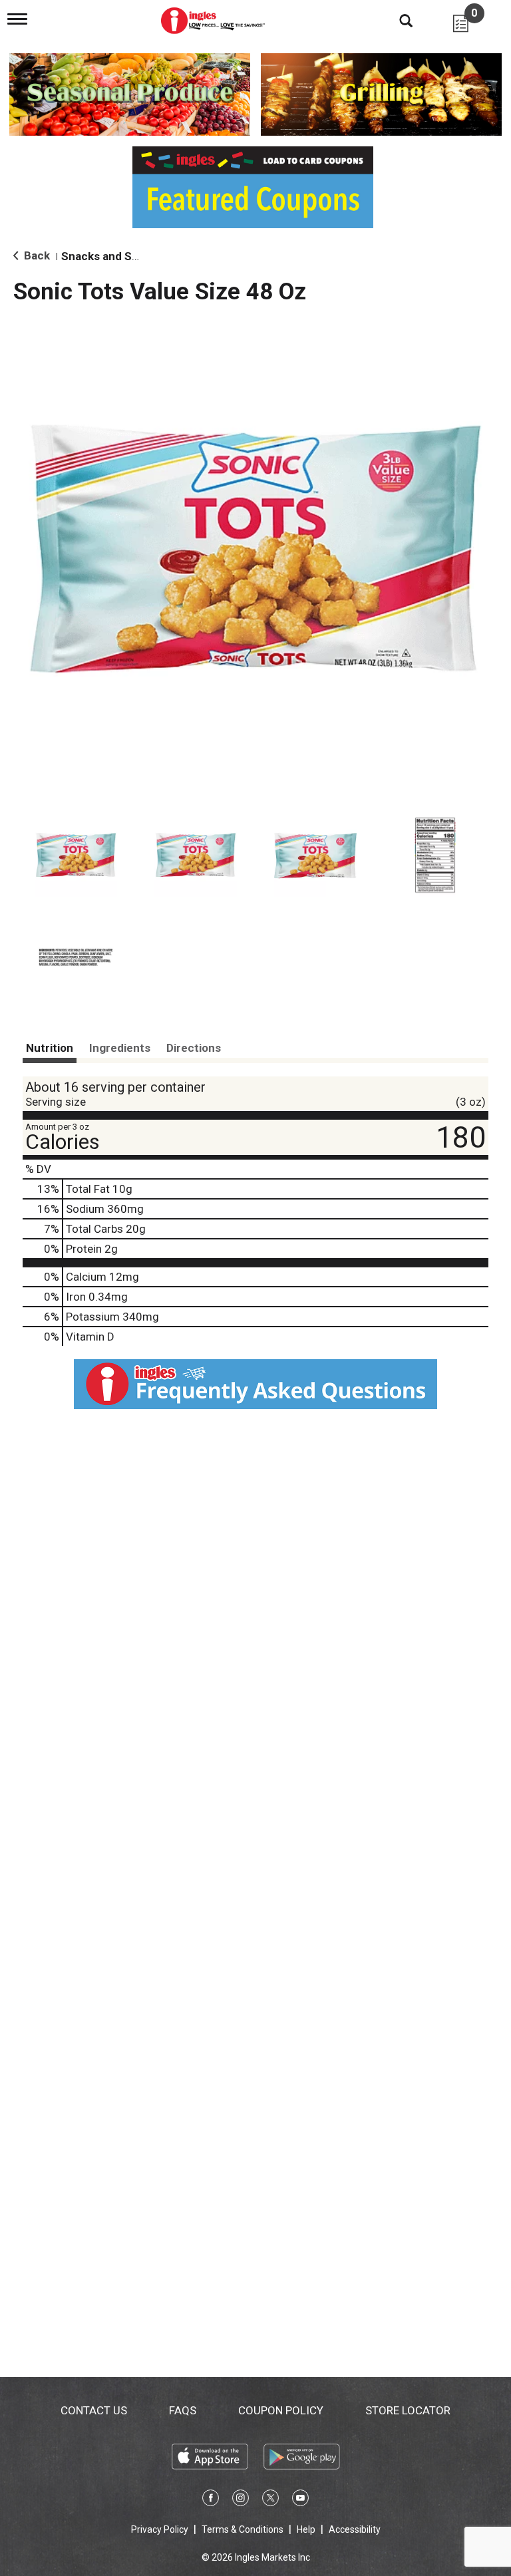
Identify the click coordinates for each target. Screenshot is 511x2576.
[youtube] (300, 2500)
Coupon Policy (281, 2410)
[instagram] (241, 2500)
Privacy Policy (160, 2529)
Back (36, 255)
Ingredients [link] (120, 1048)
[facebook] (211, 2500)
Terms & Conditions (243, 2529)
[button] (76, 856)
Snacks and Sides (107, 256)
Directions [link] (194, 1048)
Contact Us (94, 2410)
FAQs (183, 2410)
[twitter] (270, 2500)
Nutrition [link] (50, 1048)
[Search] (396, 20)
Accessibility (355, 2529)
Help (306, 2529)
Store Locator (408, 2410)
